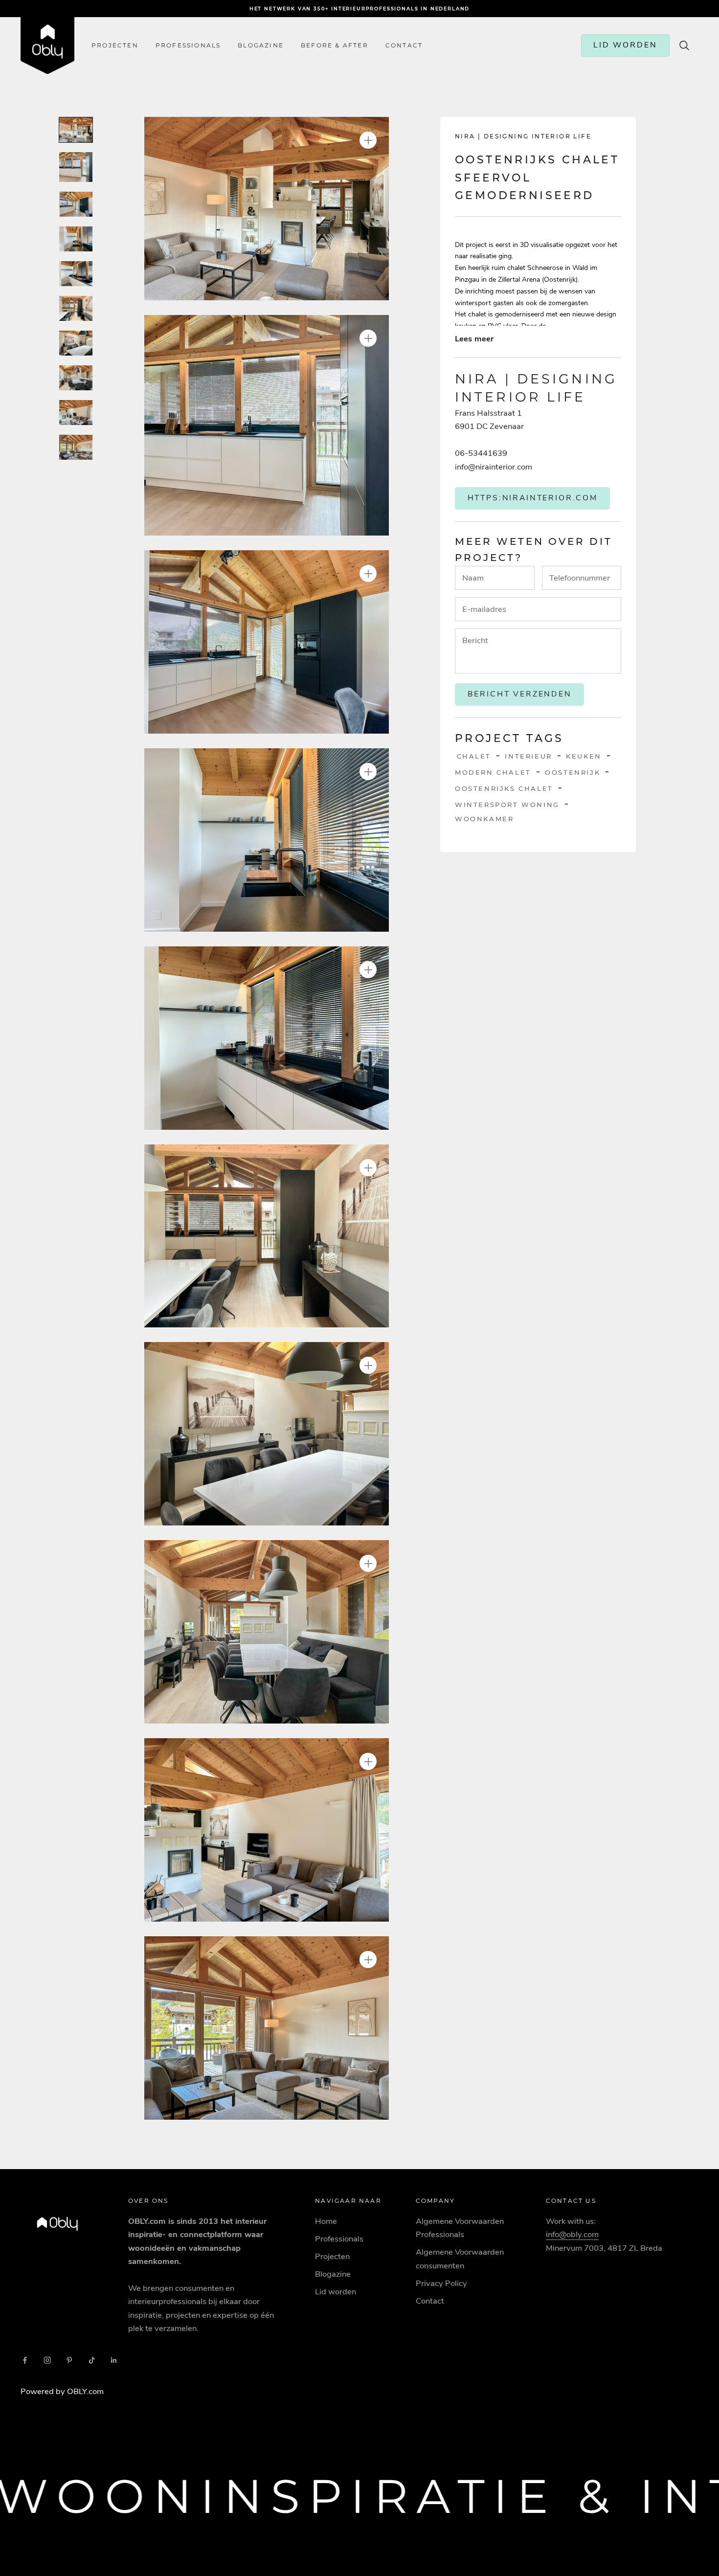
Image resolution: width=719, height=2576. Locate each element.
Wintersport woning (507, 804)
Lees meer (474, 338)
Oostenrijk (573, 772)
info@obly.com (572, 2234)
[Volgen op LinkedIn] (114, 2360)
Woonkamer (484, 818)
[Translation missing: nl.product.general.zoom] (368, 140)
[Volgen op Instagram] (47, 2360)
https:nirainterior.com (533, 497)
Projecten (115, 45)
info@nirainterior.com (494, 466)
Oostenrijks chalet (504, 788)
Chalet (474, 756)
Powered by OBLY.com (62, 2391)
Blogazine (261, 45)
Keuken (584, 756)
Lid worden (336, 2292)
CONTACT (404, 45)
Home (326, 2221)
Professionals (188, 45)
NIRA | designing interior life (523, 136)
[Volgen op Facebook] (25, 2360)
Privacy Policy (441, 2283)
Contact (430, 2301)
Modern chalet (493, 772)
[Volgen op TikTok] (92, 2360)
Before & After (335, 45)
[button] (267, 209)
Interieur (528, 756)
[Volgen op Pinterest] (69, 2360)
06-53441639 (481, 453)
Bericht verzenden (520, 694)
